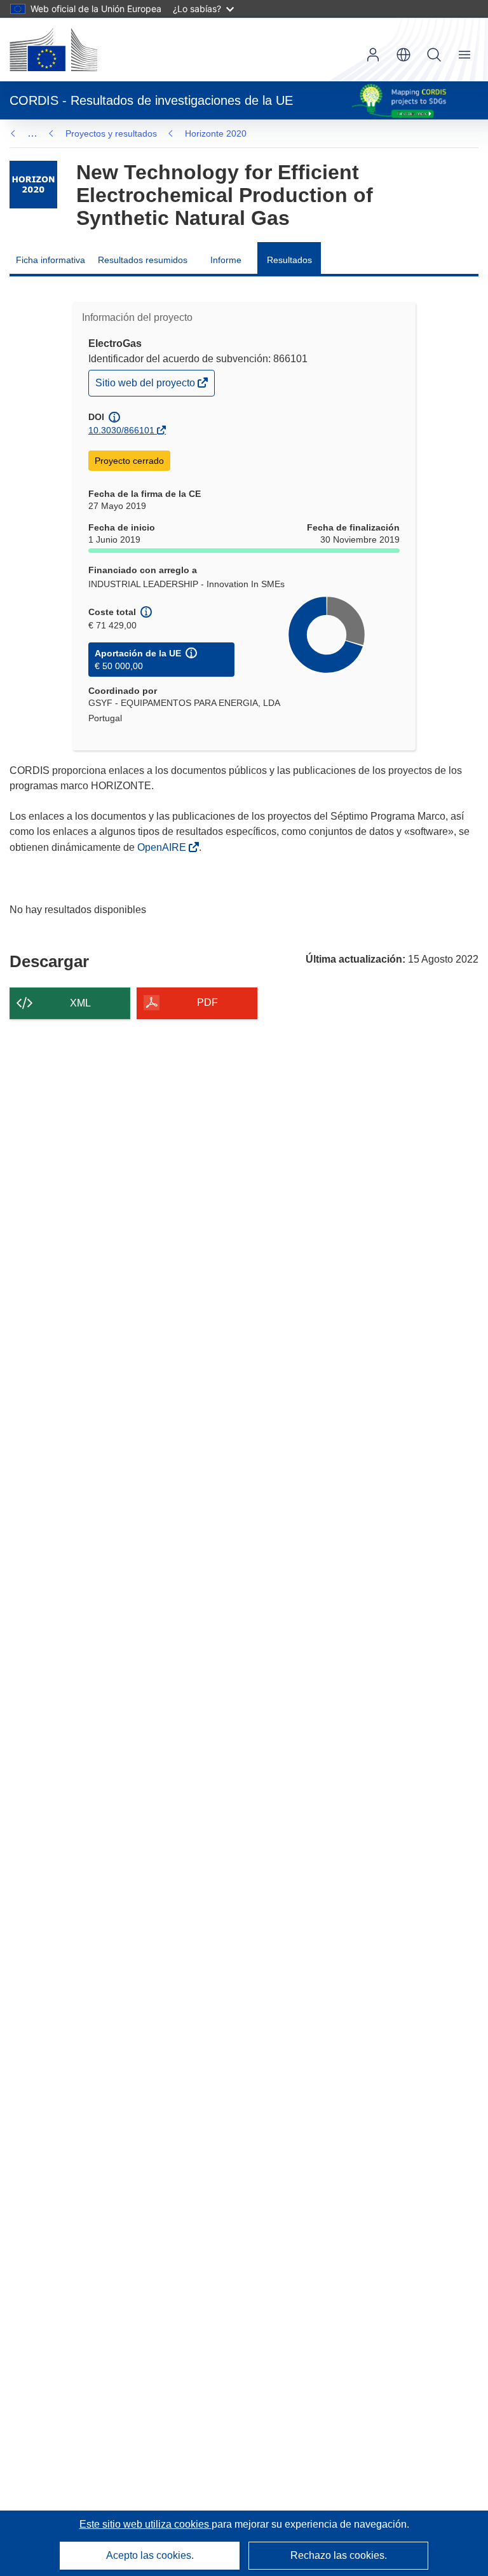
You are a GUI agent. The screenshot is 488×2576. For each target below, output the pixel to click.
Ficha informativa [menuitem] (51, 260)
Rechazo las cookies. (339, 2555)
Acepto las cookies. (150, 2555)
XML (80, 1003)
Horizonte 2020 (216, 133)
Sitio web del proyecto (146, 386)
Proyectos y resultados (111, 133)
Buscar (434, 55)
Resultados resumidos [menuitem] (143, 260)
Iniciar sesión (373, 55)
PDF (207, 1002)
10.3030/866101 (121, 430)
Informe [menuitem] (226, 260)
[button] (403, 55)
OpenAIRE (163, 847)
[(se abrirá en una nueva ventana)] (53, 50)
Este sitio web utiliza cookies (146, 2524)
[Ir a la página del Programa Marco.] (33, 185)
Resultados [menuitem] (289, 260)
